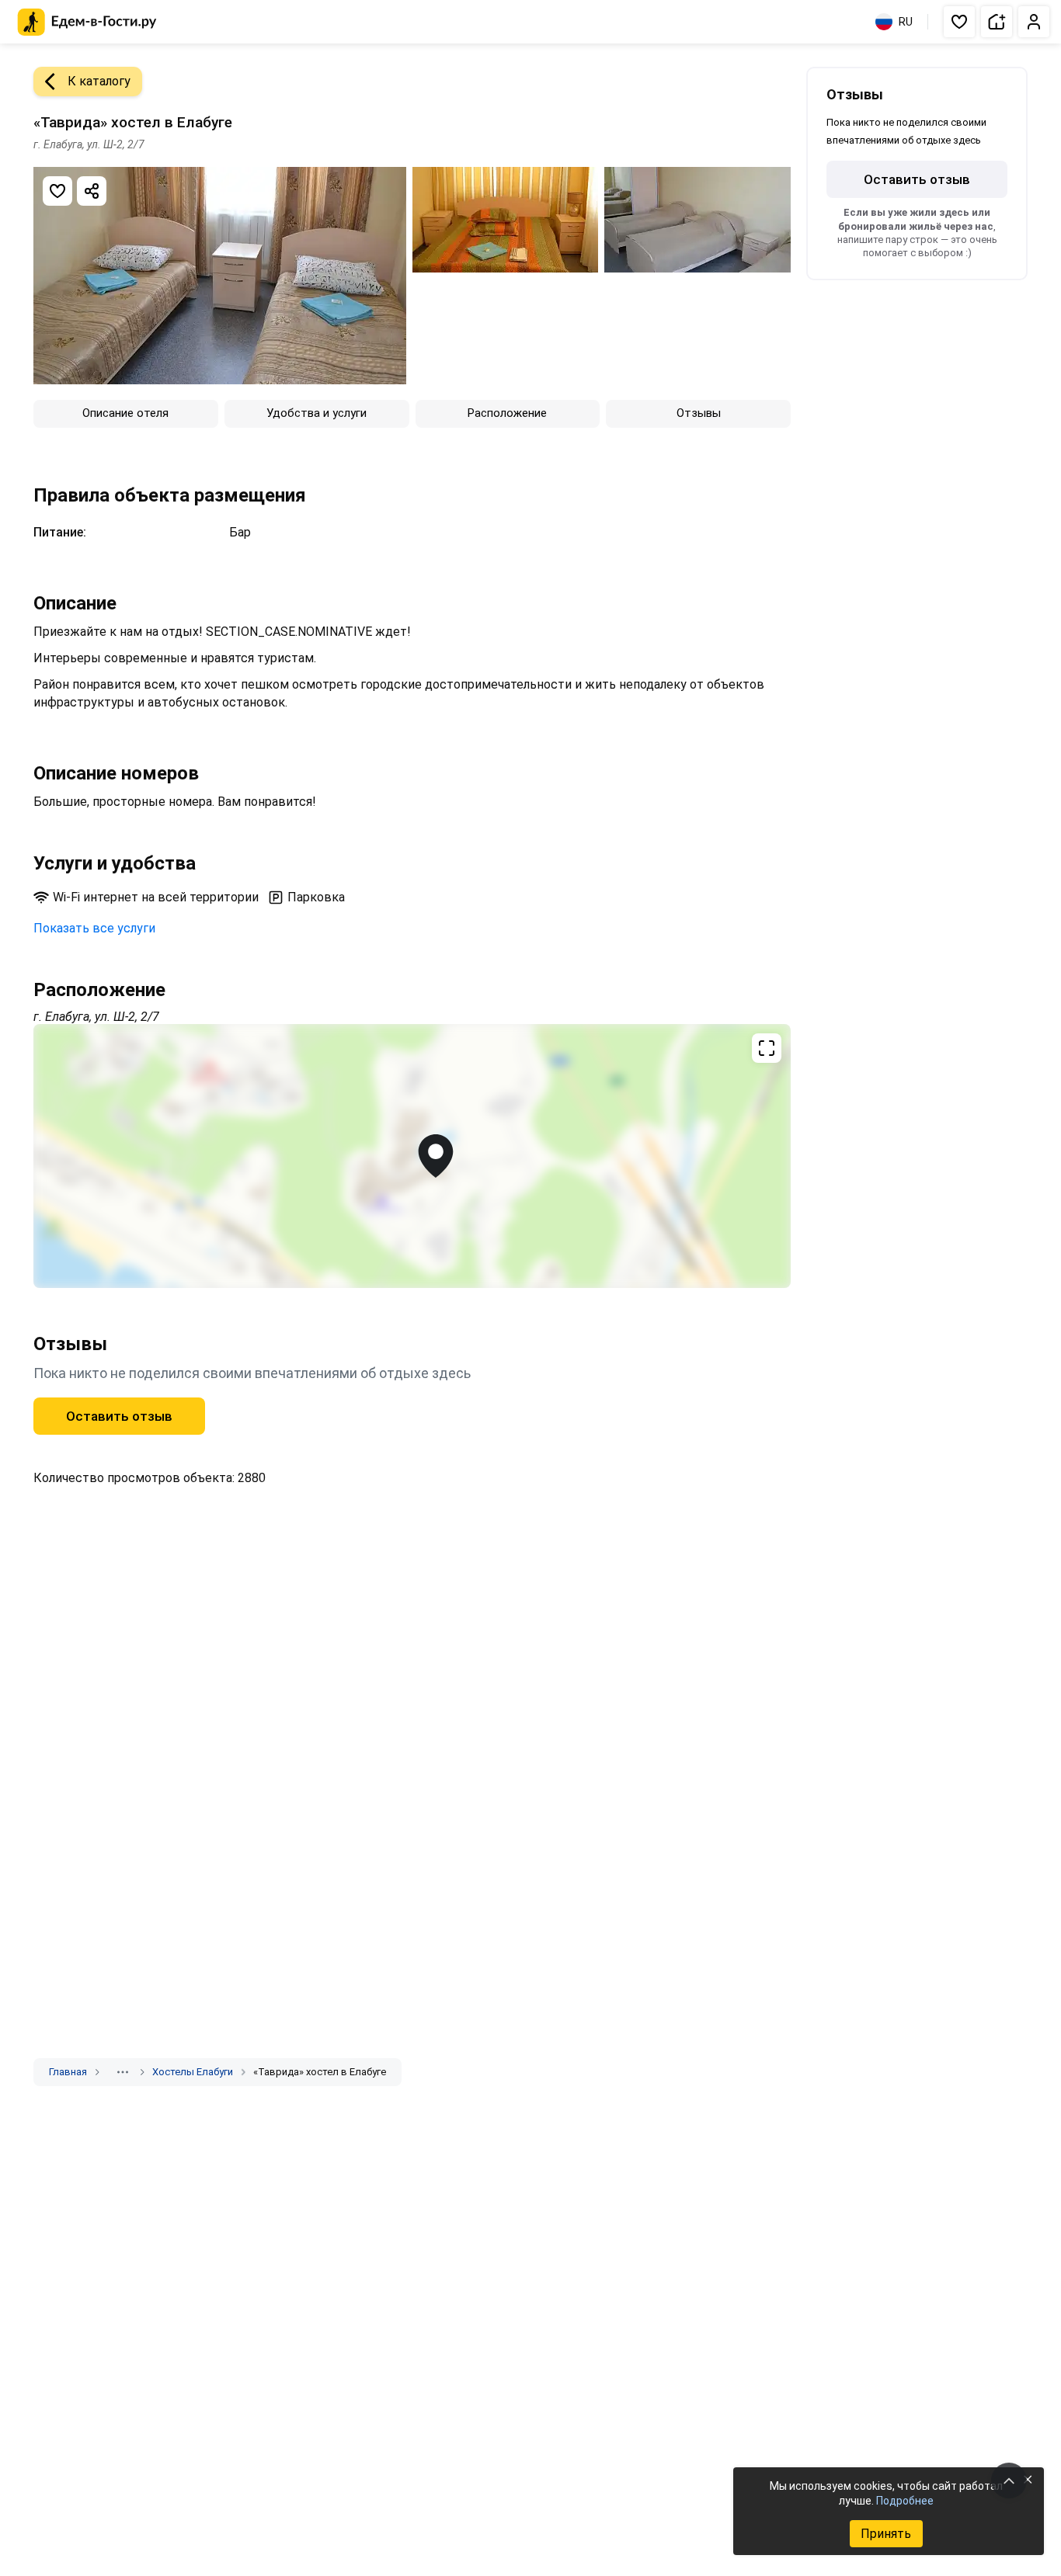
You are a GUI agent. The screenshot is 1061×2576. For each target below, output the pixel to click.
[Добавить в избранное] (57, 191)
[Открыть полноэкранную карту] (412, 1156)
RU (906, 22)
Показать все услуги (94, 928)
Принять (886, 2534)
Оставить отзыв (119, 1416)
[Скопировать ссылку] (92, 191)
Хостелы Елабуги (193, 2072)
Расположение (507, 413)
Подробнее (905, 2501)
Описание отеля (125, 413)
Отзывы (699, 413)
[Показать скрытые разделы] (123, 2072)
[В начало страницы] (1009, 2481)
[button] (959, 22)
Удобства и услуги (317, 413)
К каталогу (99, 81)
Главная (68, 2072)
